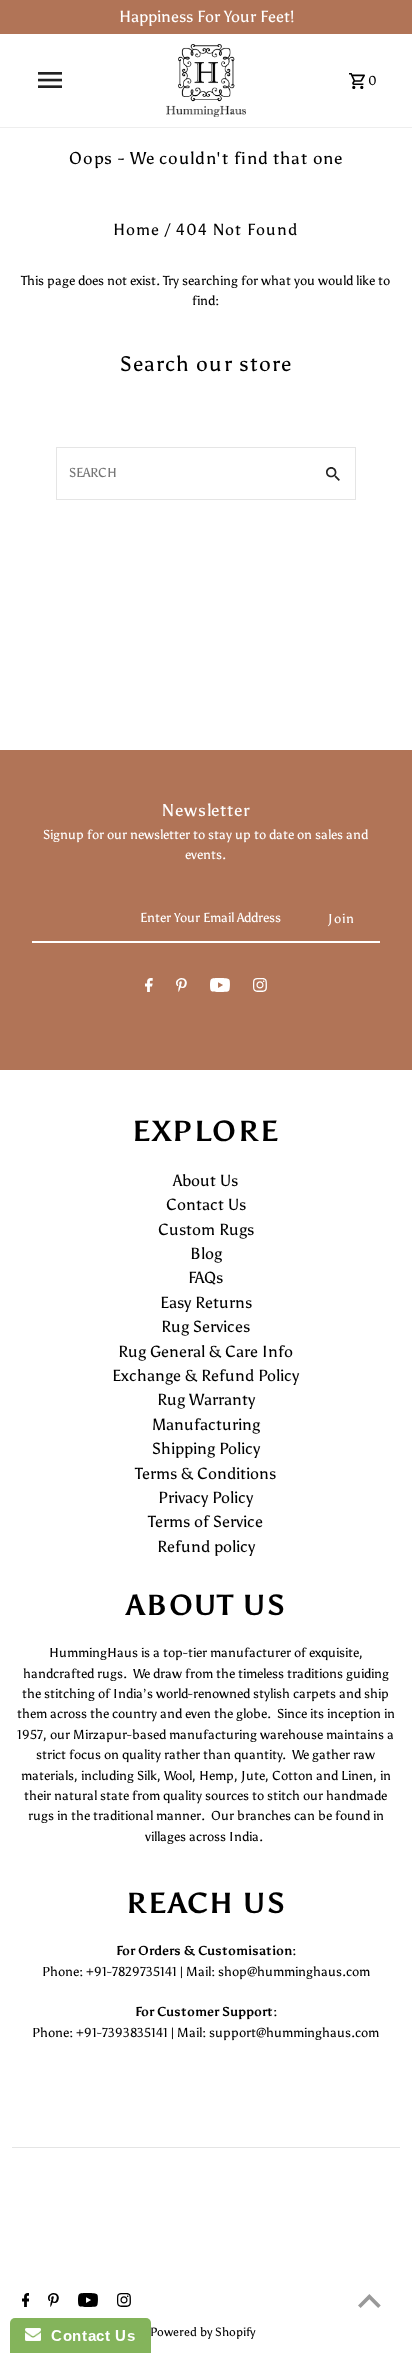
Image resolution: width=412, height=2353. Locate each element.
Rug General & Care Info (205, 1351)
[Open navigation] (50, 80)
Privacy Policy (205, 1497)
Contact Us (206, 1204)
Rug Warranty (206, 1399)
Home (136, 229)
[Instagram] (260, 988)
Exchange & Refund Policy (205, 1375)
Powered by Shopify (202, 2332)
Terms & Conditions (205, 1473)
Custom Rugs (206, 1229)
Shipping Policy (206, 1448)
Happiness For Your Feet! (206, 16)
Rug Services (205, 1326)
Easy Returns (206, 1302)
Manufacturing (206, 1424)
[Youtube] (220, 988)
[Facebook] (149, 988)
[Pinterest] (181, 988)
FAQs (205, 1277)
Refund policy (206, 1546)
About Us (205, 1180)
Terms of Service (205, 1521)
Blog (206, 1253)
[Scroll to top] (369, 2300)
